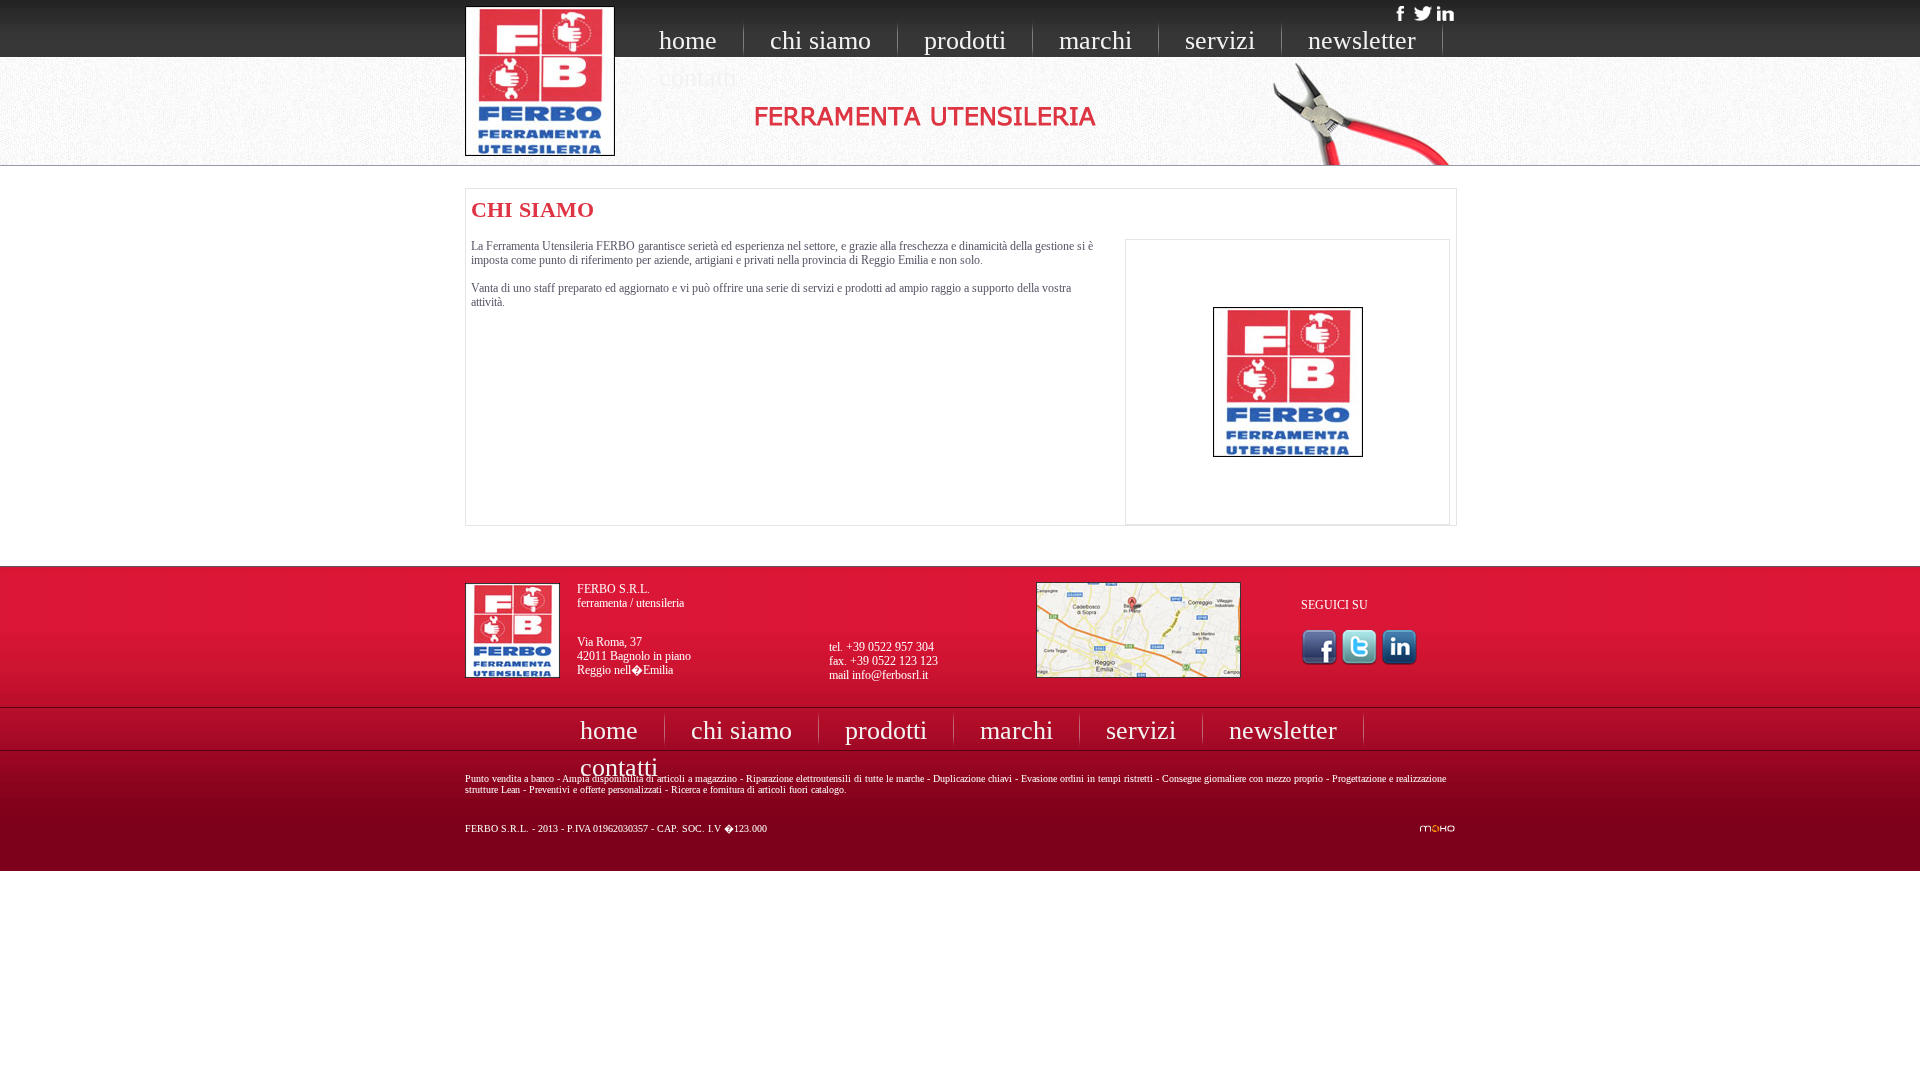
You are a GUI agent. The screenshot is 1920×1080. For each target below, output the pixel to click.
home (688, 40)
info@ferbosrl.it (890, 675)
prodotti (965, 40)
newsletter (1362, 40)
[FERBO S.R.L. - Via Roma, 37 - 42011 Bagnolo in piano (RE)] (1138, 673)
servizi (1220, 40)
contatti (698, 77)
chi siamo (820, 40)
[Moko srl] (1437, 827)
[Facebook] (1401, 16)
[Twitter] (1423, 16)
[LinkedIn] (1445, 16)
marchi (1095, 40)
